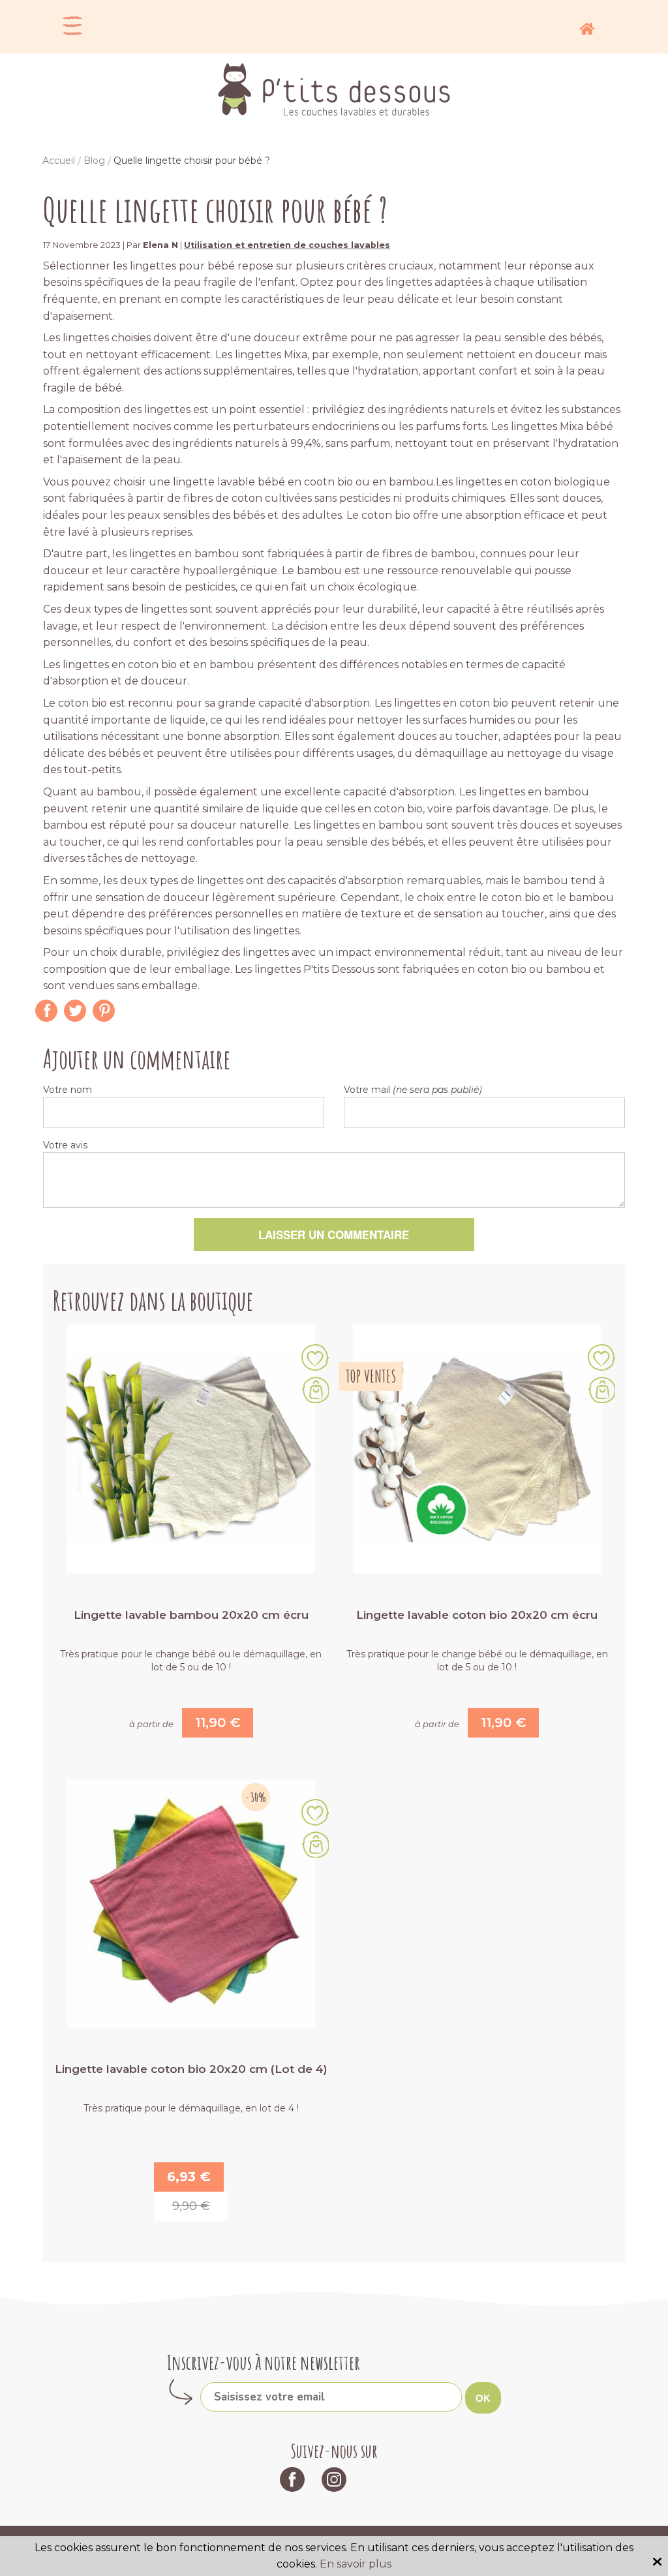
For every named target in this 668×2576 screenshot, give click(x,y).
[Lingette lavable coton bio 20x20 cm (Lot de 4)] (191, 1902)
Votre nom (68, 1090)
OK (483, 2398)
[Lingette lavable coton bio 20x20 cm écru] (477, 1448)
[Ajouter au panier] (315, 1390)
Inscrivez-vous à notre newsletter (264, 2362)
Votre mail (413, 1090)
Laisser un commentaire (334, 1234)
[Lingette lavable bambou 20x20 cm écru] (191, 1448)
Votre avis (65, 1145)
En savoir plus (356, 2564)
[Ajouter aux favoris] (315, 1359)
